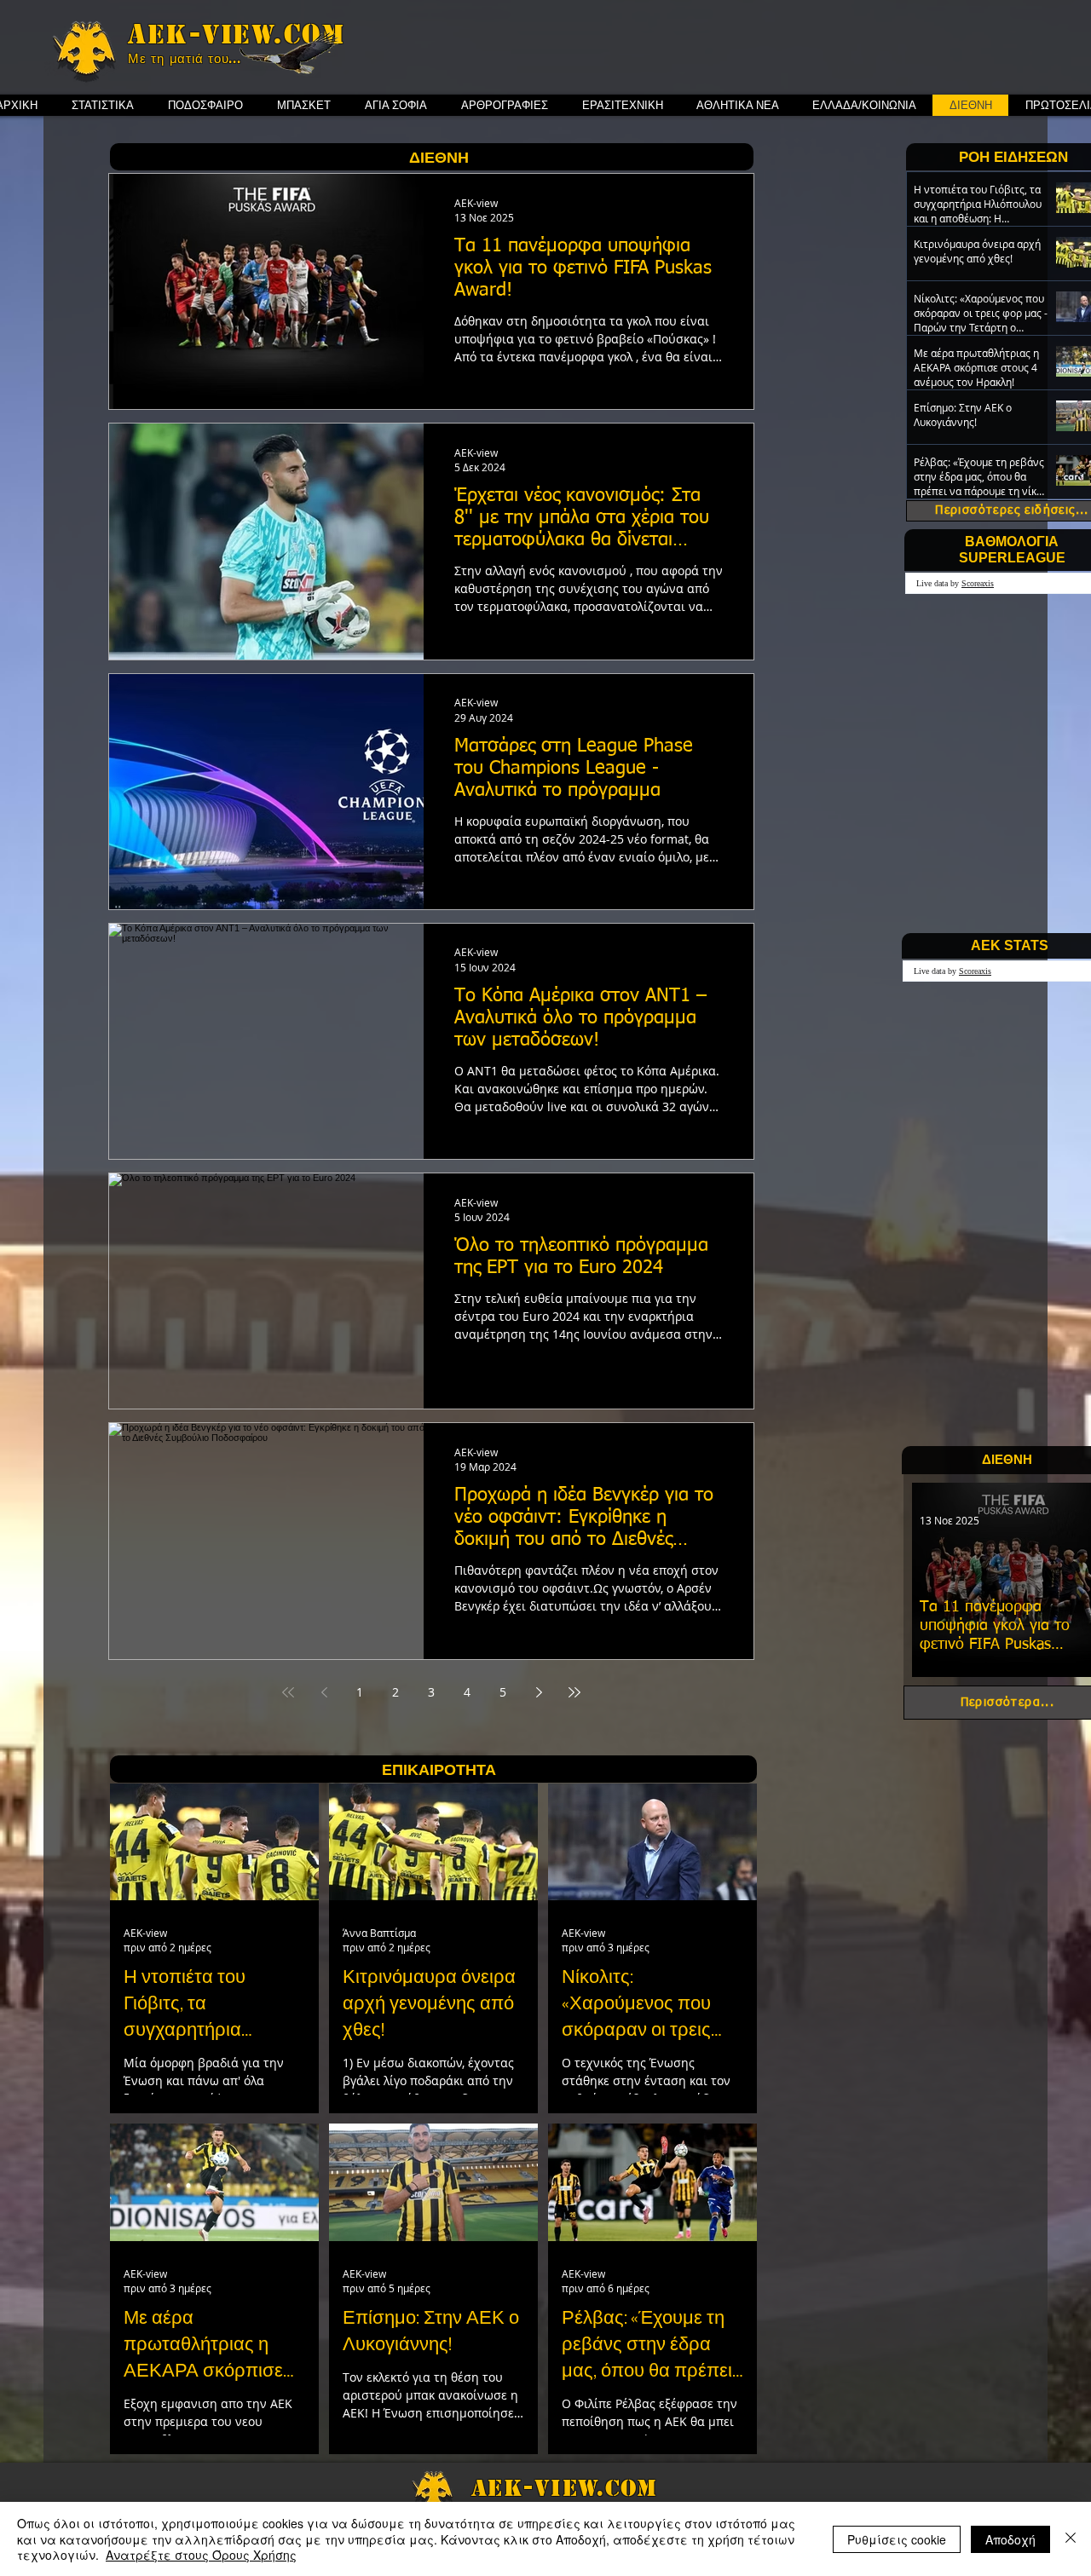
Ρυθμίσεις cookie (897, 2539)
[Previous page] (324, 1692)
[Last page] (574, 1692)
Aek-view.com (236, 34)
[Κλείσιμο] (1071, 2539)
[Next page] (539, 1692)
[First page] (288, 1692)
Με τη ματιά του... (185, 59)
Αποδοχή (1010, 2539)
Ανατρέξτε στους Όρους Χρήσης (201, 2555)
